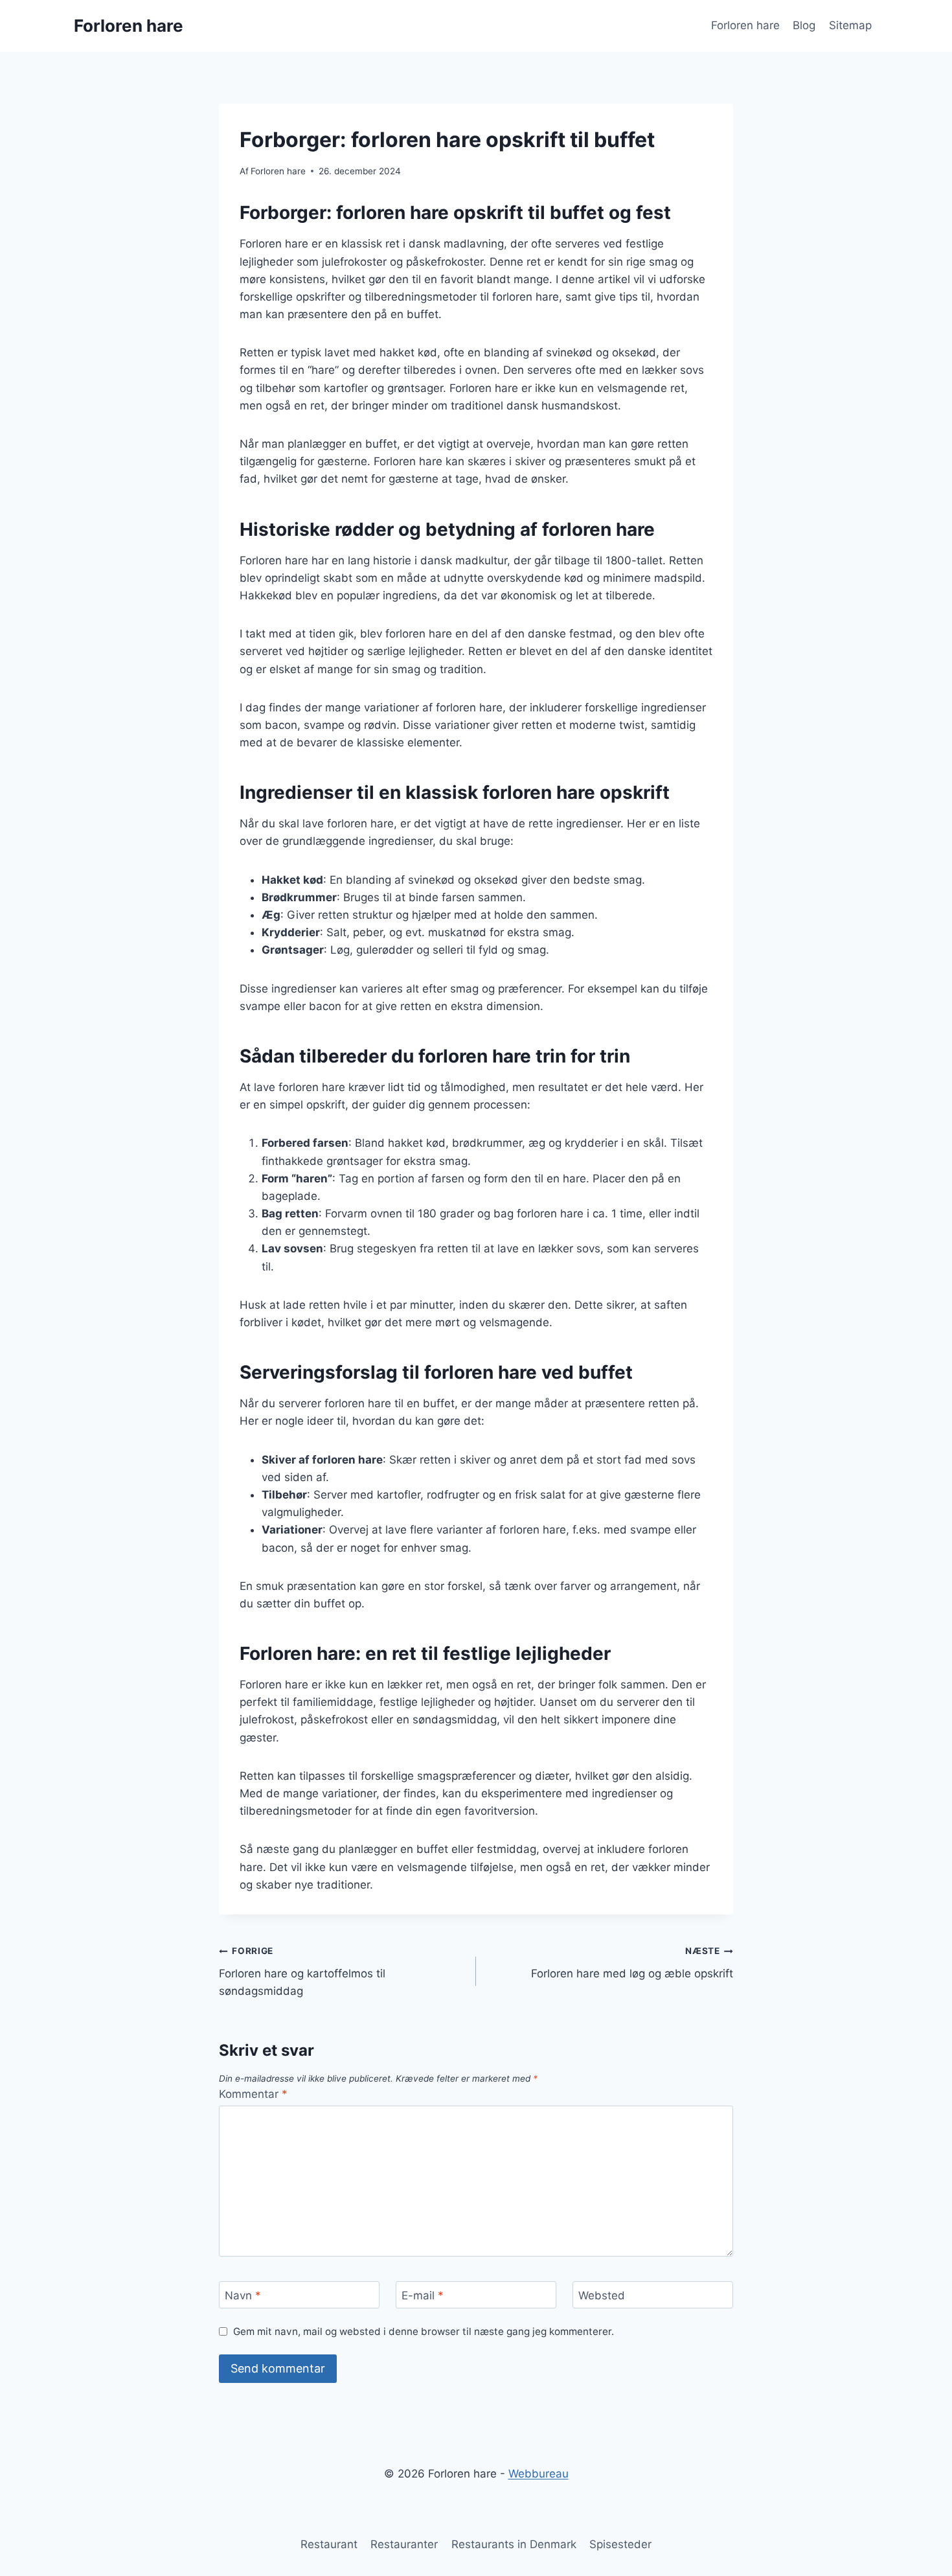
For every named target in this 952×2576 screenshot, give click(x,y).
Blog (804, 25)
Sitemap (850, 25)
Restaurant (329, 2544)
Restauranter (404, 2544)
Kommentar (253, 2094)
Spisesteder (620, 2544)
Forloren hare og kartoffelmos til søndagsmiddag (302, 1972)
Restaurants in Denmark (514, 2544)
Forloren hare (745, 25)
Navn (243, 2295)
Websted (602, 2295)
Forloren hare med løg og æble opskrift (632, 1963)
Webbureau (538, 2474)
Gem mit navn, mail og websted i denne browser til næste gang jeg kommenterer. (424, 2331)
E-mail (423, 2295)
